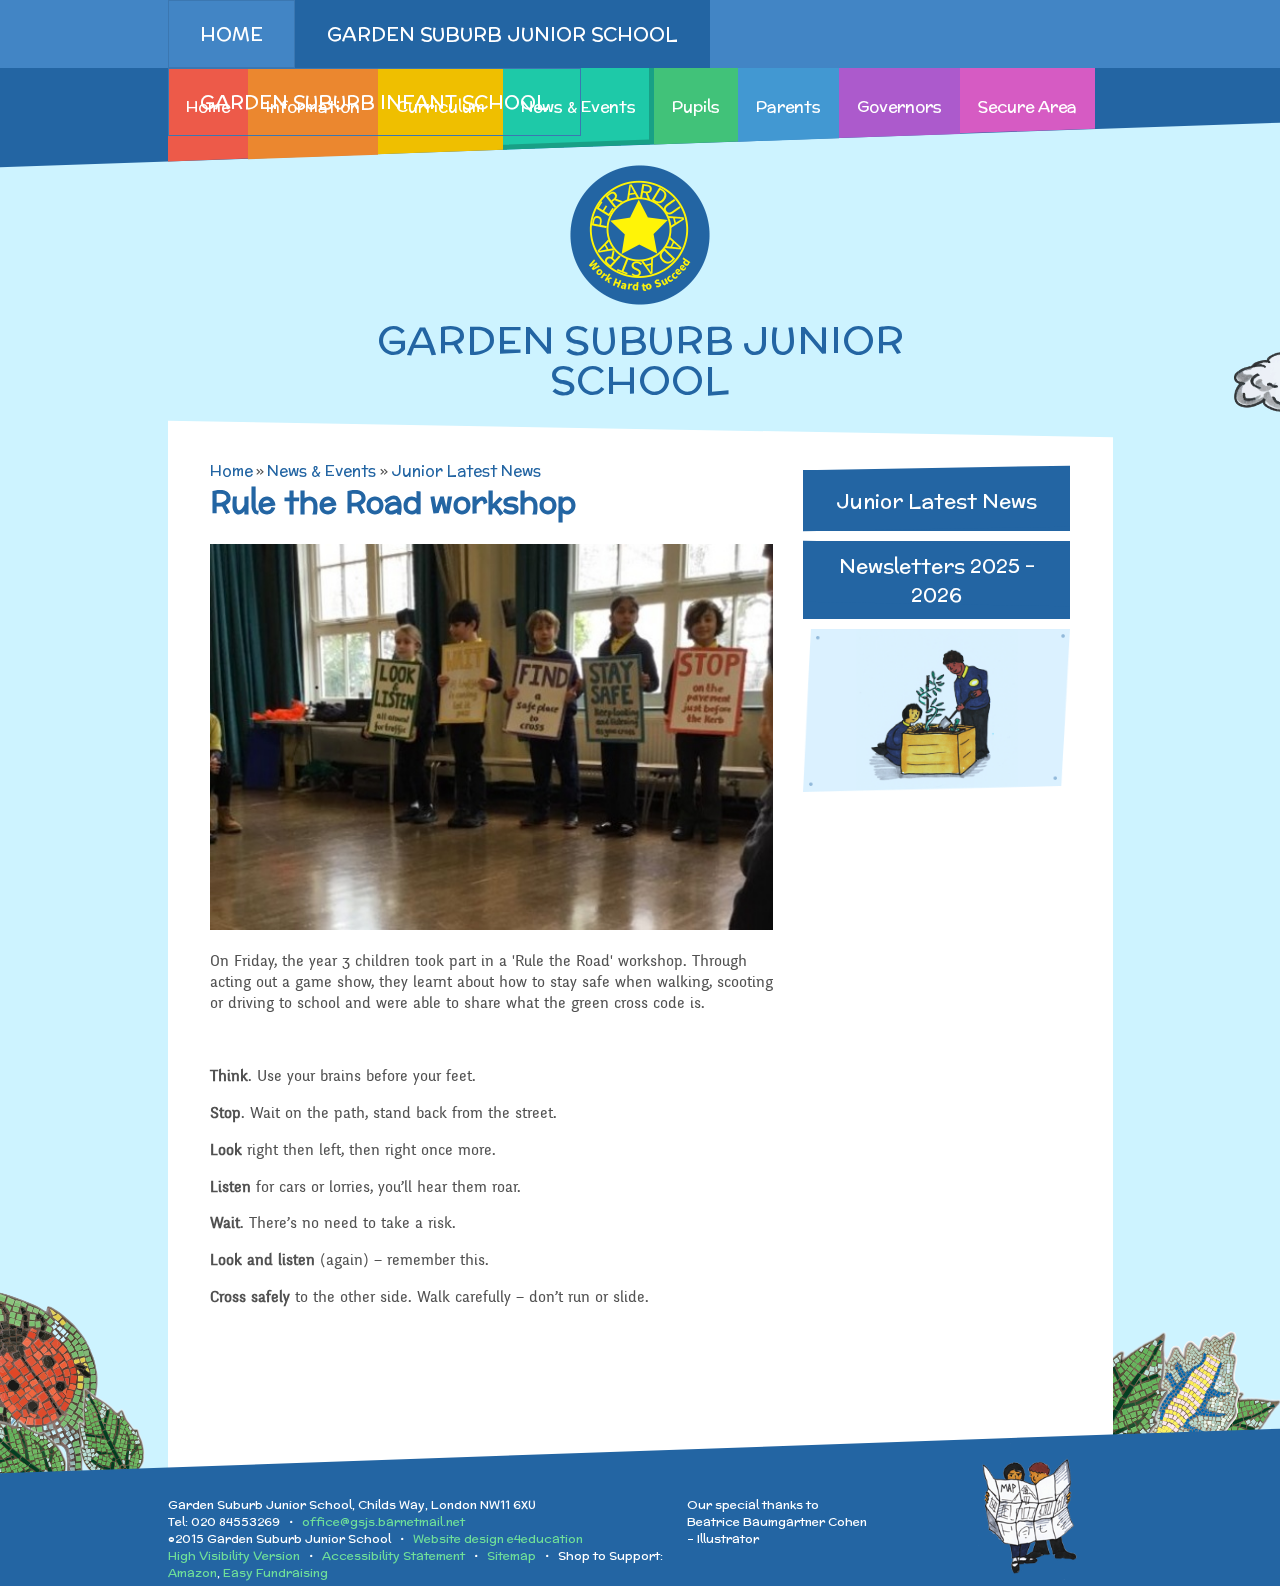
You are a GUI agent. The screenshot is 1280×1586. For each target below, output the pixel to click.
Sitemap (511, 1555)
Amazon (192, 1572)
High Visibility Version (234, 1555)
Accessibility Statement (393, 1555)
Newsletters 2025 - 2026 (937, 580)
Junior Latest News (466, 470)
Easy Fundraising (275, 1572)
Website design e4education (498, 1538)
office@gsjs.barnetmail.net (383, 1521)
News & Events (321, 470)
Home (231, 470)
